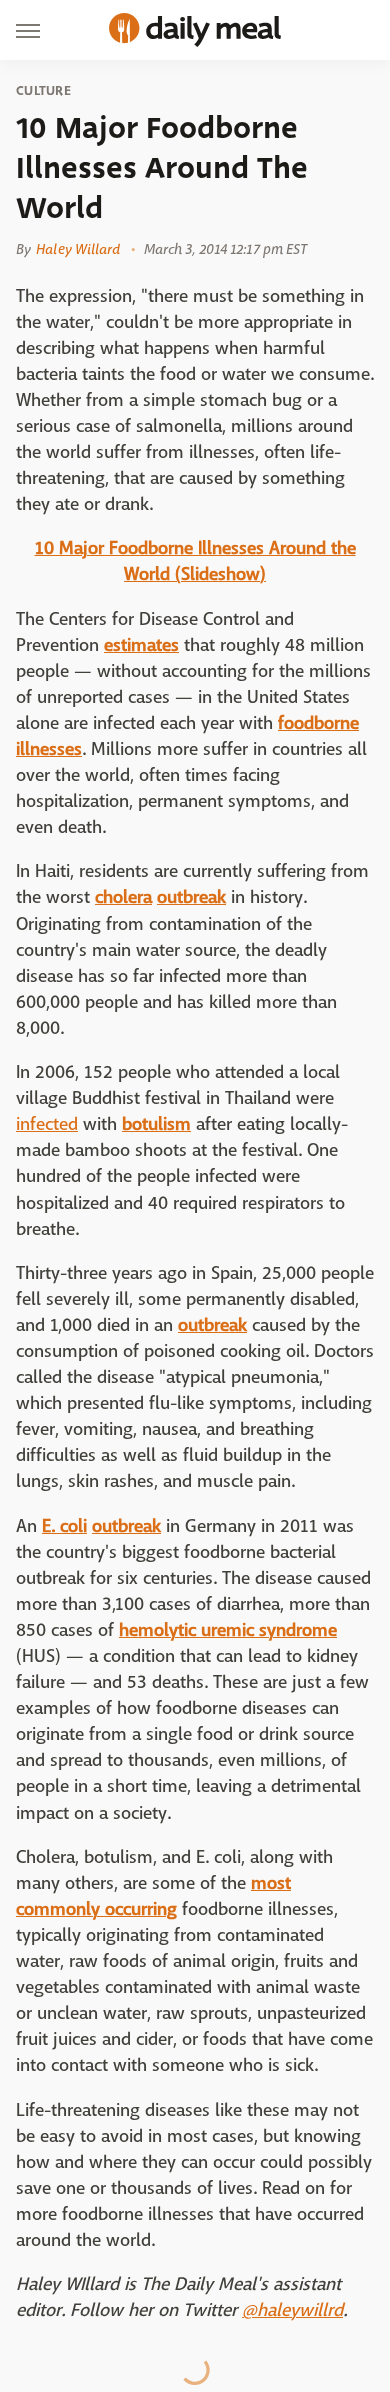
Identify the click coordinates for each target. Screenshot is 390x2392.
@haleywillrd (292, 2310)
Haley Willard (78, 249)
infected (47, 1124)
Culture (43, 91)
